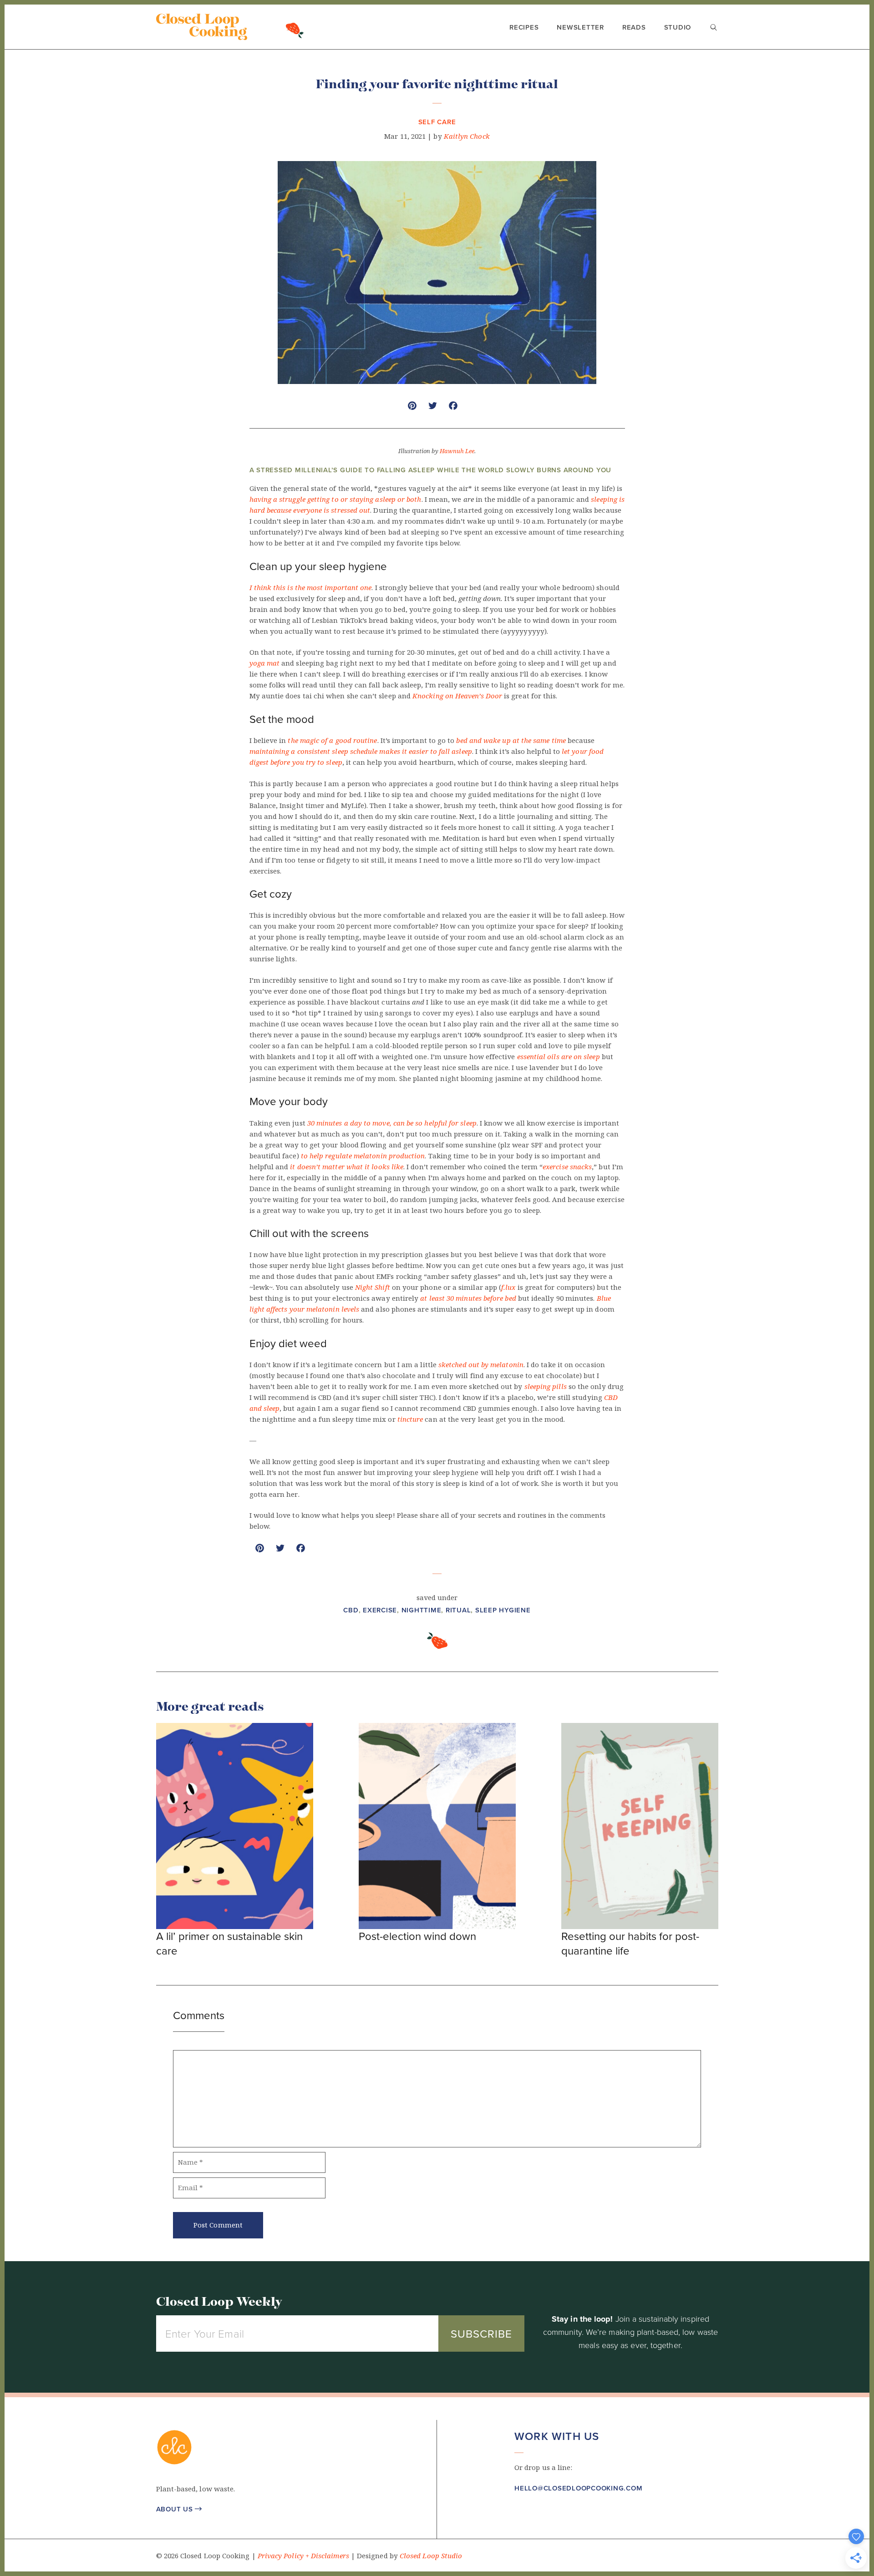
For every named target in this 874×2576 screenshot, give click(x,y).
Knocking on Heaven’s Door (457, 696)
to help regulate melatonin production (363, 1156)
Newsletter (580, 27)
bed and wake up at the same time (511, 741)
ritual (458, 1610)
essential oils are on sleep (559, 1057)
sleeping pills (546, 1387)
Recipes (524, 27)
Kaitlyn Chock (467, 136)
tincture (410, 1419)
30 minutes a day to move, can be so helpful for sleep (392, 1123)
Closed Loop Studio (431, 2556)
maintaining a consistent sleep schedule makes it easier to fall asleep (361, 752)
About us (179, 2509)
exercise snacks (567, 1167)
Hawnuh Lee (457, 451)
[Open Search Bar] (714, 28)
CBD (351, 1610)
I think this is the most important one (311, 588)
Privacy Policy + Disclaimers (303, 2556)
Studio (678, 27)
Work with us (557, 2436)
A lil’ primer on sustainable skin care (229, 1943)
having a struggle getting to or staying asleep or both (335, 500)
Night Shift (373, 1288)
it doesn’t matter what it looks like (347, 1167)
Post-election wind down (417, 1936)
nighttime (422, 1610)
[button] (519, 2515)
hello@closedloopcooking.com (578, 2488)
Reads (634, 27)
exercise (380, 1610)
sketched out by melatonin (481, 1365)
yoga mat (265, 663)
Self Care (437, 122)
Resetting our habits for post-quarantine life (630, 1943)
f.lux (508, 1288)
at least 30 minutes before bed (468, 1298)
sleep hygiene (503, 1610)
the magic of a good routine (332, 741)
